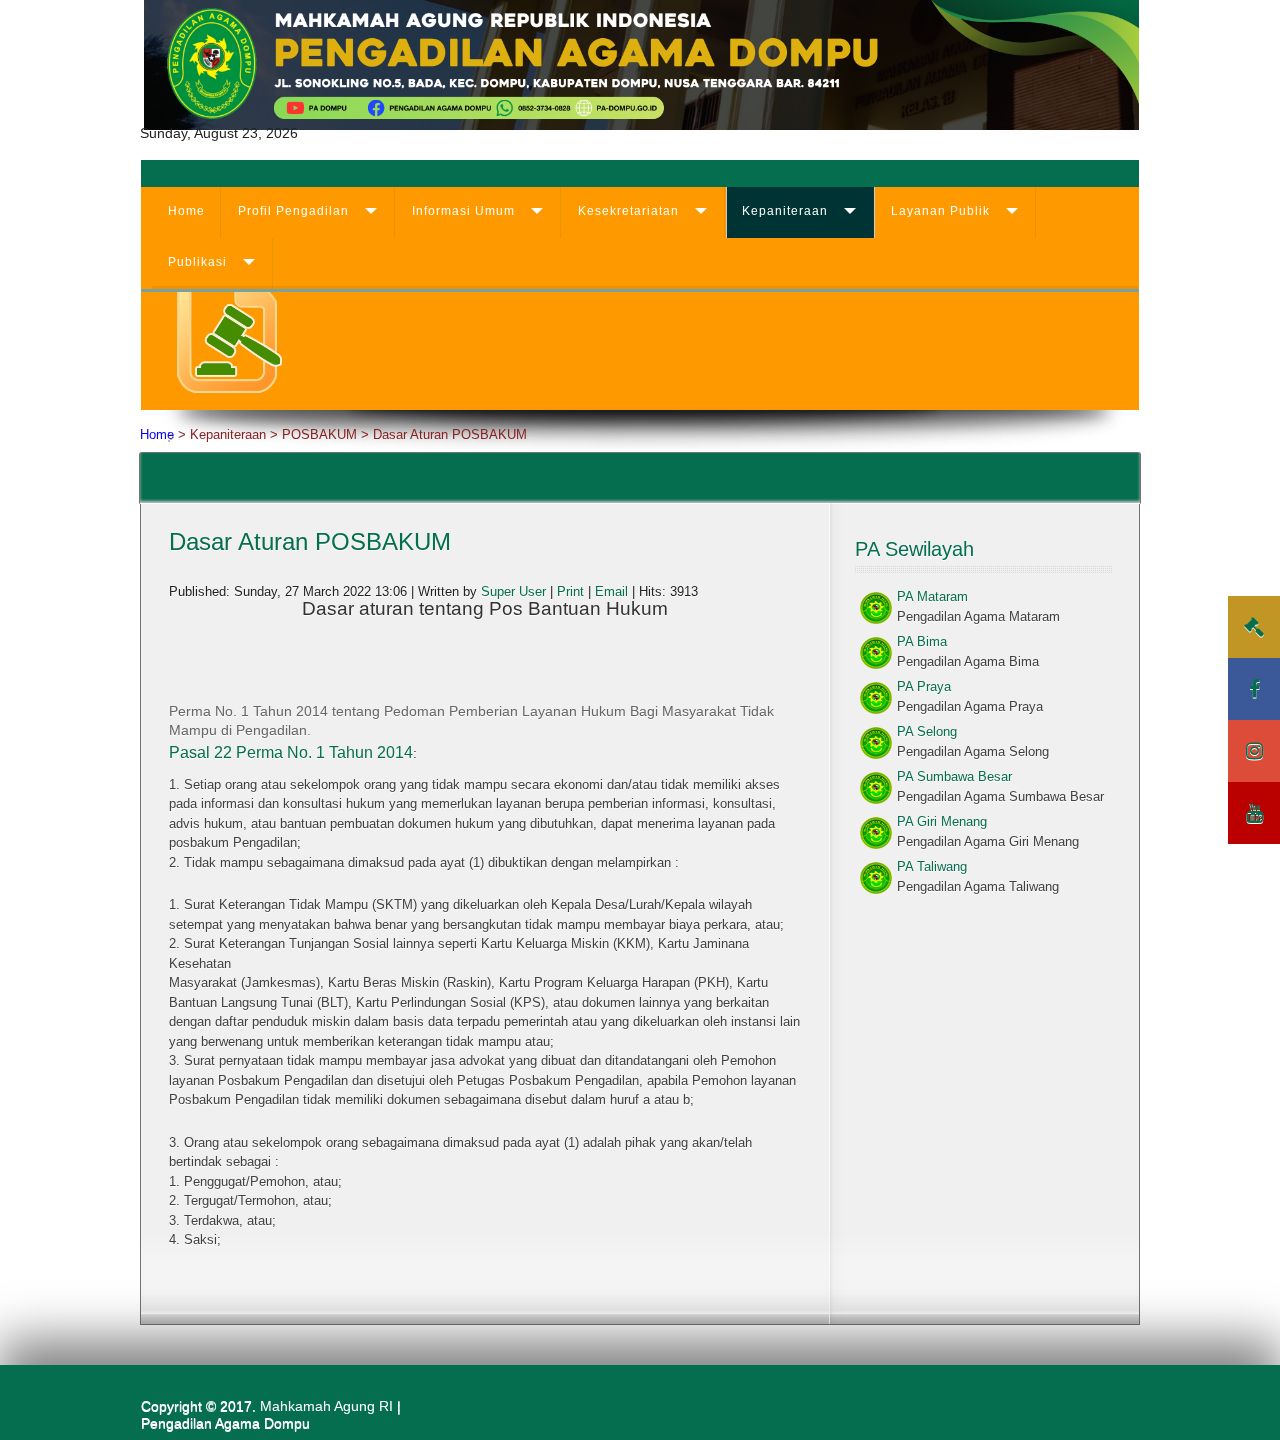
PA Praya (924, 686)
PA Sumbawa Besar (954, 776)
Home (186, 211)
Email (613, 591)
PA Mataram (932, 596)
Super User (513, 591)
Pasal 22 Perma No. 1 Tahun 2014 (291, 752)
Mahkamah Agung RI (326, 1406)
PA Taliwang (932, 866)
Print (572, 591)
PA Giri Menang (942, 821)
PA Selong (927, 731)
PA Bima (922, 641)
